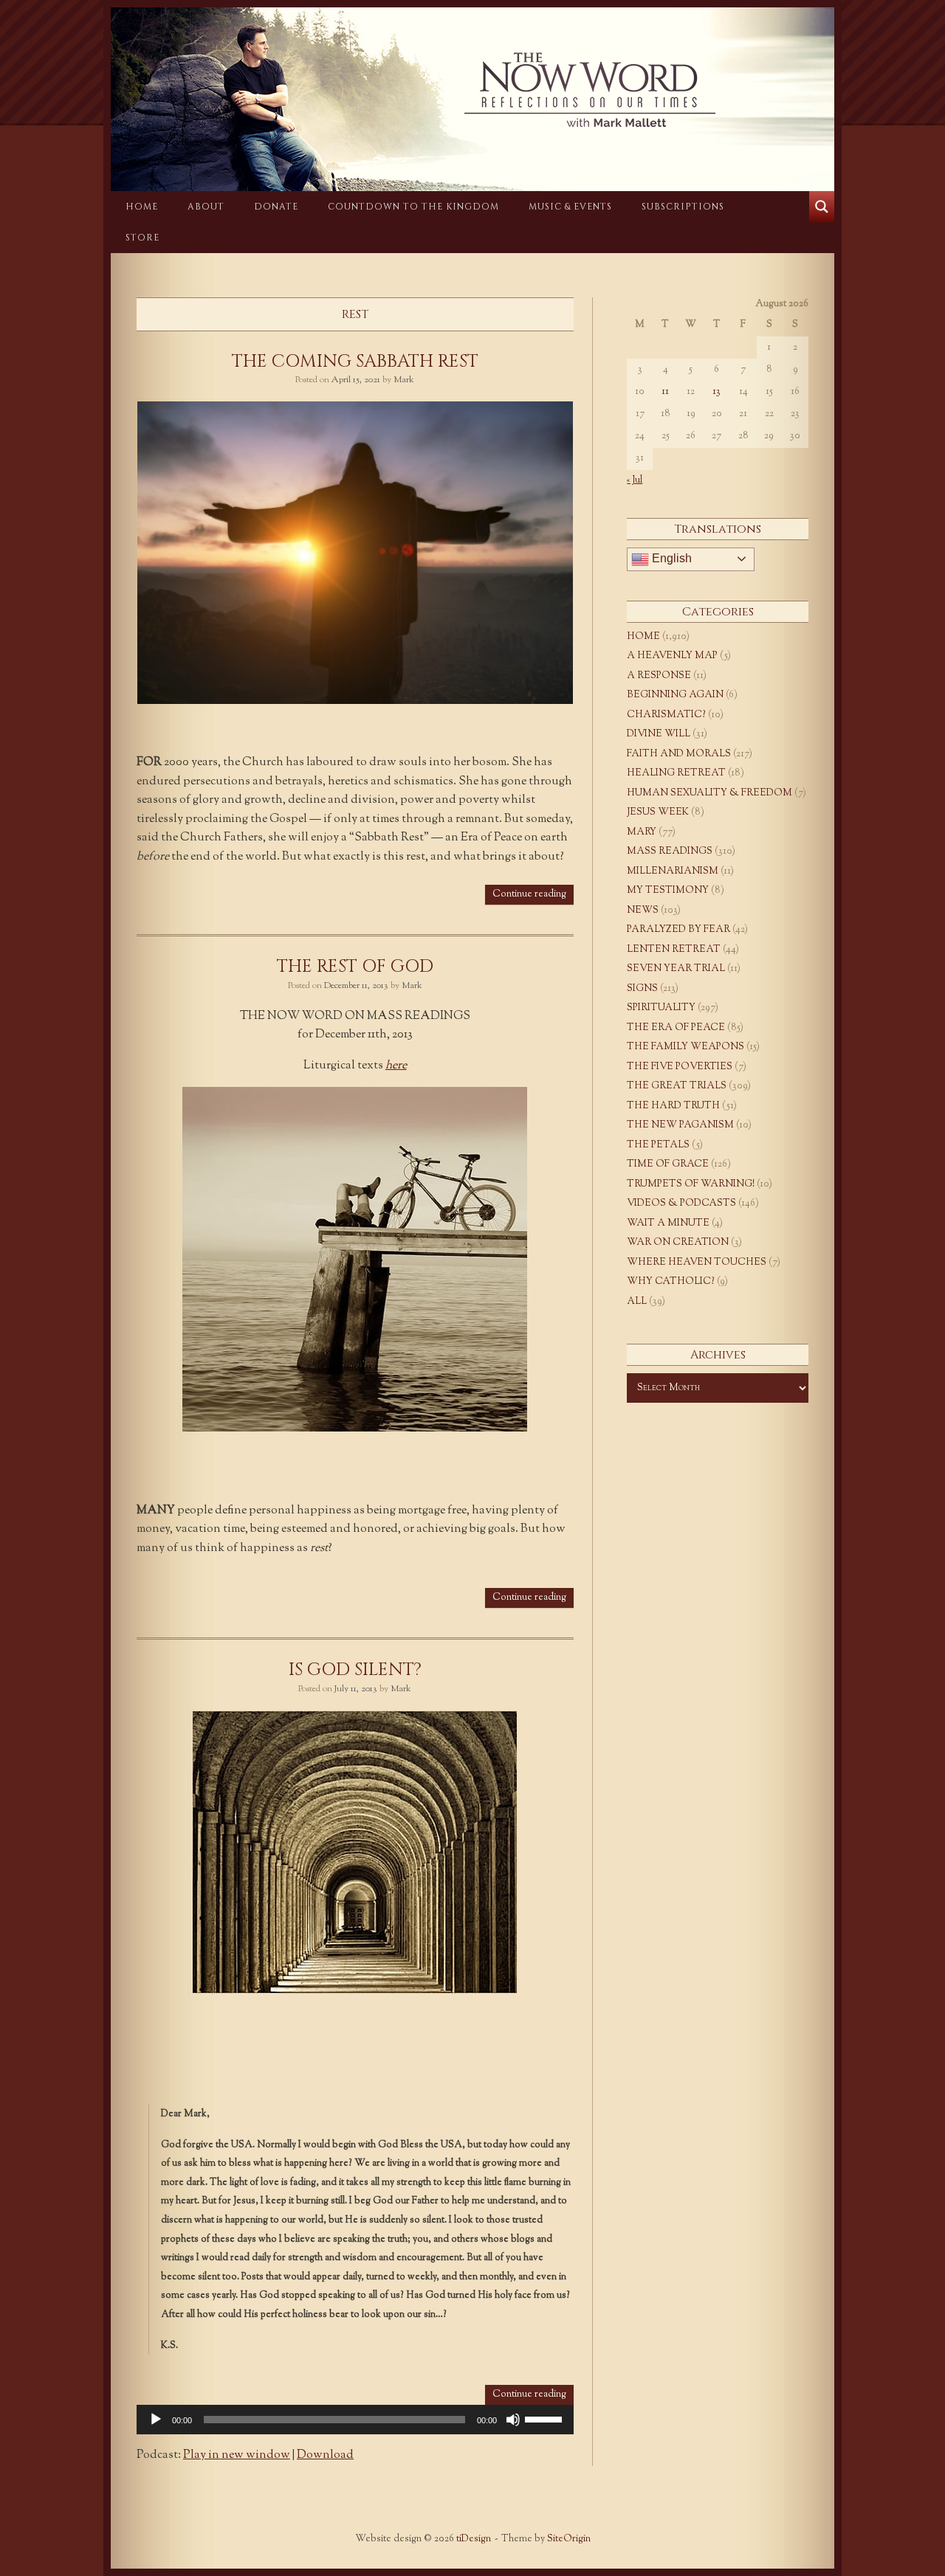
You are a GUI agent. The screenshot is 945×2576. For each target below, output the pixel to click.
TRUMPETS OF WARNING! (691, 1184)
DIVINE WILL (659, 734)
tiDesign (474, 2539)
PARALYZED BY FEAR (678, 930)
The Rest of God (355, 967)
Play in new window (237, 2455)
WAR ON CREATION (678, 1243)
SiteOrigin (569, 2539)
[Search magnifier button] (822, 207)
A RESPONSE (659, 676)
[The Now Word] (472, 90)
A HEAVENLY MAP (672, 656)
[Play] (156, 2420)
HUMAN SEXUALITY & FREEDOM (709, 793)
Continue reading (529, 894)
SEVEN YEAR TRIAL (676, 969)
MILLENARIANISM (673, 871)
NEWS (643, 911)
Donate (276, 207)
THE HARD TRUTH (673, 1106)
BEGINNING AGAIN (675, 695)
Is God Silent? (355, 1670)
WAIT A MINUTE (668, 1223)
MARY (642, 832)
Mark (404, 380)
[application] (355, 2420)
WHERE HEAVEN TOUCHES (697, 1263)
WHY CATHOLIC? (671, 1282)
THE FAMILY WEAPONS (685, 1047)
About (206, 207)
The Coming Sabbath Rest (355, 362)
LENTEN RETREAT (674, 950)
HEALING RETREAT (676, 773)
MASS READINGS (670, 852)
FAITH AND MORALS (679, 754)
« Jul (635, 480)
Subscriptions (683, 207)
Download (325, 2455)
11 (665, 392)
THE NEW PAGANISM (680, 1125)
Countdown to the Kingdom (413, 207)
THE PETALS (658, 1145)
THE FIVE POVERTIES (680, 1067)
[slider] (546, 2418)
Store (142, 238)
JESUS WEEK (658, 812)
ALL (637, 1302)
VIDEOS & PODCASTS (681, 1204)
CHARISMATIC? (666, 715)
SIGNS (642, 989)
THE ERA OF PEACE (676, 1028)
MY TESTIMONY (668, 891)
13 (717, 392)
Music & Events (570, 207)
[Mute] (513, 2420)
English (670, 558)
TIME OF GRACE (668, 1164)
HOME (142, 207)
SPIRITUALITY (661, 1008)
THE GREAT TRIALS (677, 1086)
